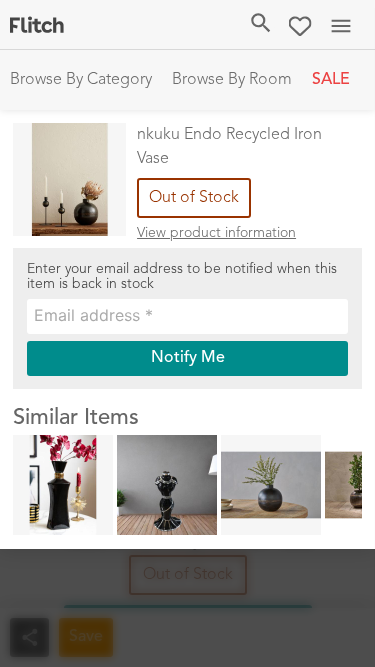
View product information (216, 233)
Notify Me (188, 358)
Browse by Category (81, 80)
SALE (331, 80)
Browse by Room (232, 80)
